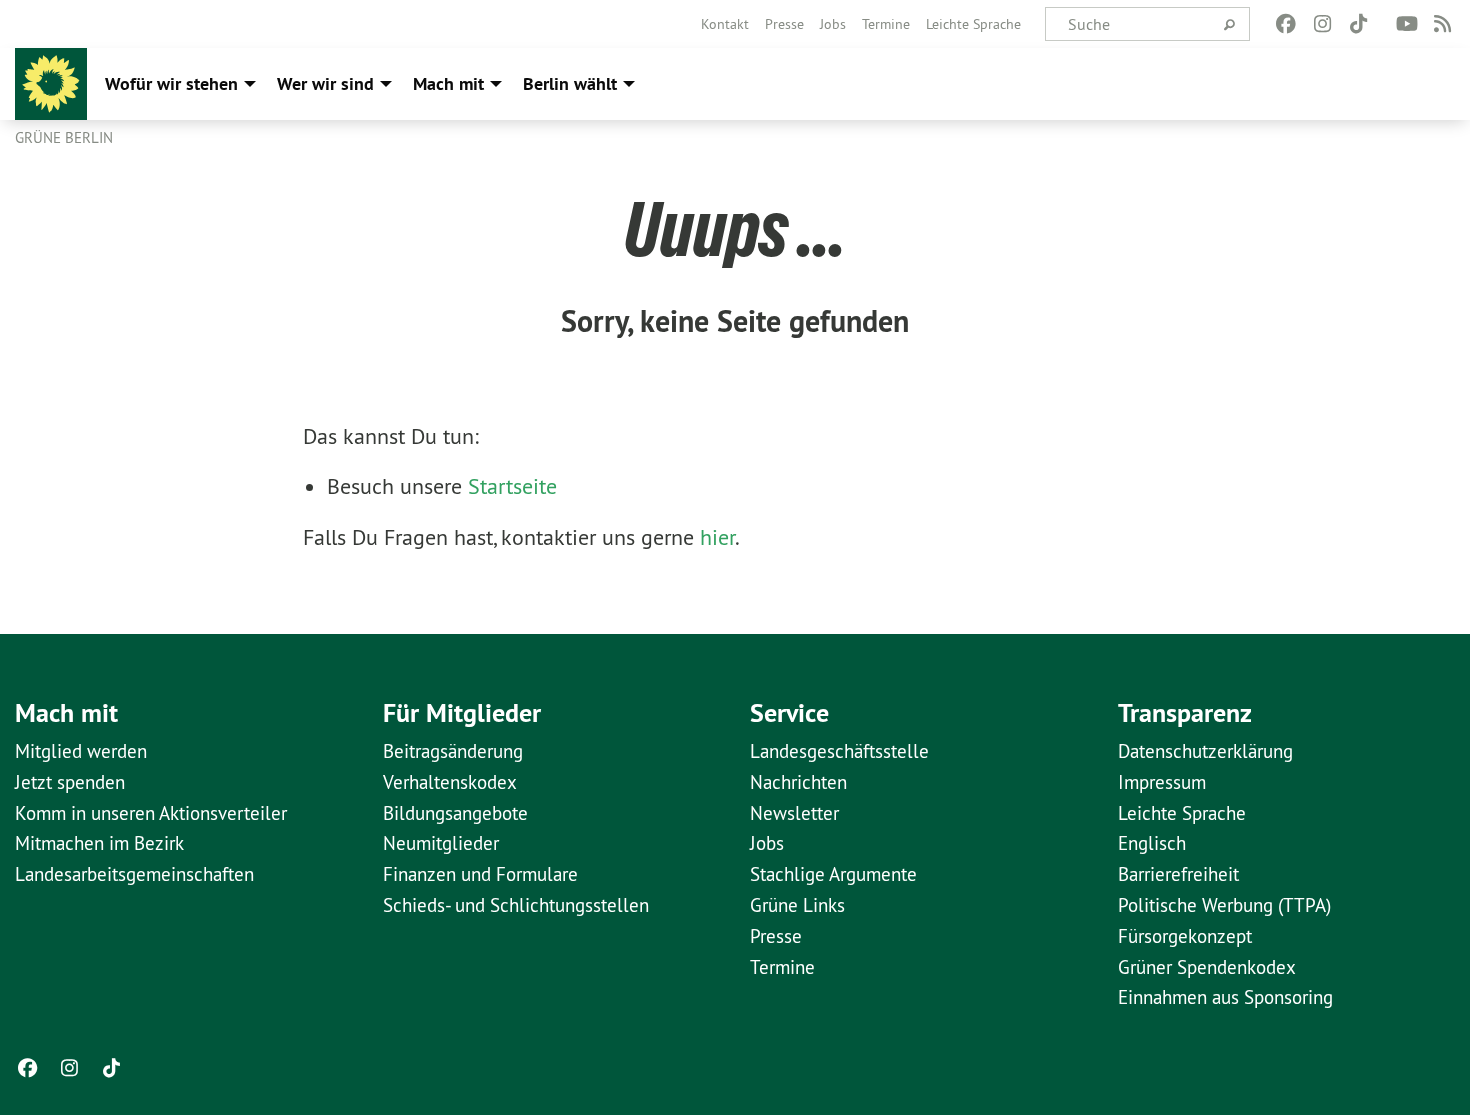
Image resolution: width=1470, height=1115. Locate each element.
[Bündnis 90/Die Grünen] (51, 84)
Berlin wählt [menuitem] (570, 83)
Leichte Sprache (973, 24)
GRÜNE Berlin (64, 137)
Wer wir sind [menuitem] (325, 83)
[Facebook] (1286, 24)
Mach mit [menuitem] (448, 83)
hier (717, 537)
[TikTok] (1358, 24)
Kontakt (725, 24)
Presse (784, 24)
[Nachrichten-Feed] (1443, 24)
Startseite (512, 486)
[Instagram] (1322, 24)
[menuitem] (725, 24)
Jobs (833, 24)
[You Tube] (1406, 24)
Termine (886, 24)
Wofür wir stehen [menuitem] (171, 83)
